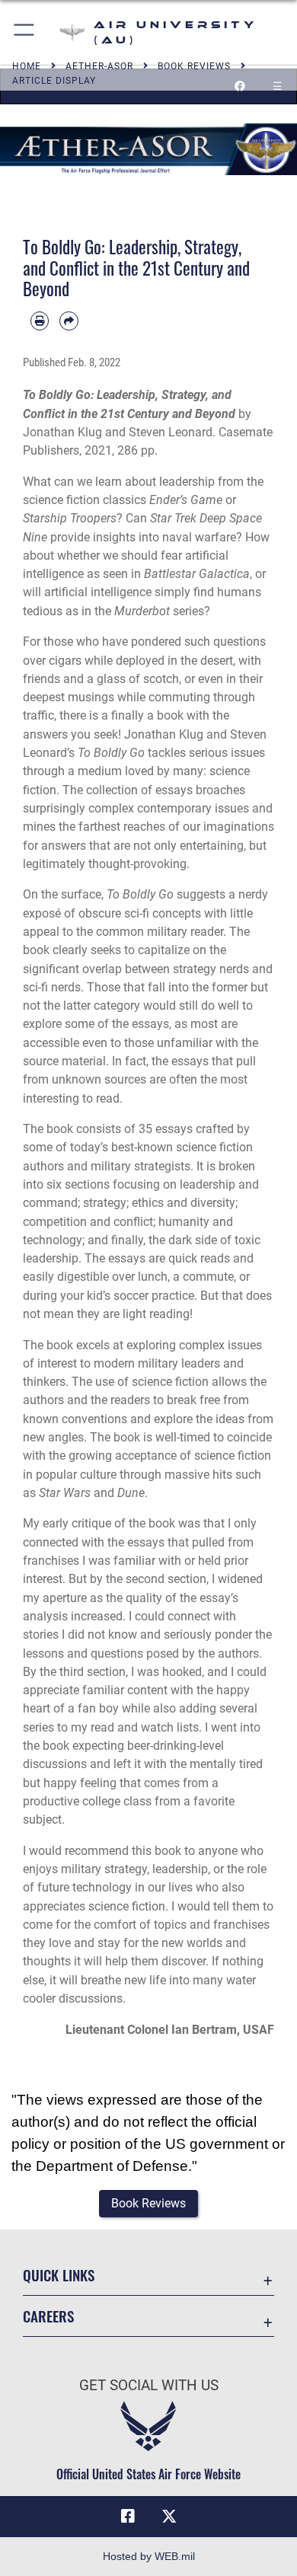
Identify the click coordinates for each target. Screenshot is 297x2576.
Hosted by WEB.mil (149, 2556)
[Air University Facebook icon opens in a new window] (128, 2517)
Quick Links (59, 2275)
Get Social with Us (149, 2385)
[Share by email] (69, 321)
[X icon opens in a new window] (169, 2517)
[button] (25, 32)
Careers (48, 2316)
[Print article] (40, 321)
